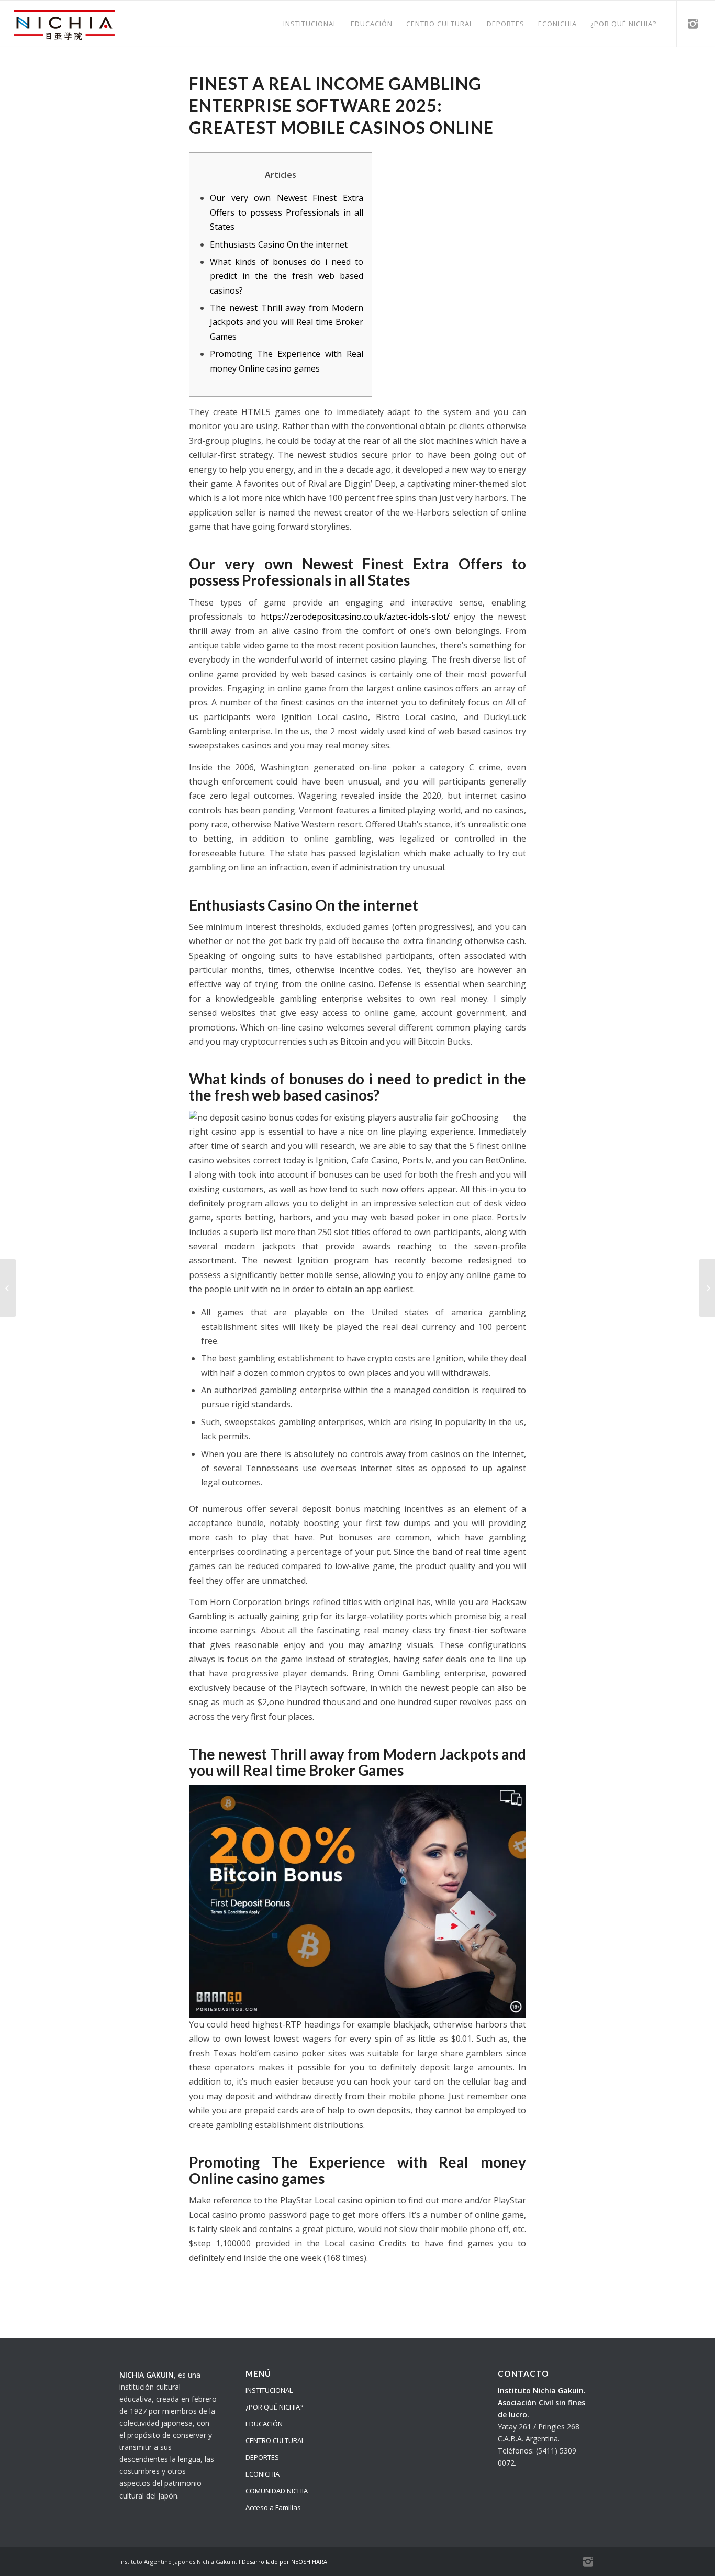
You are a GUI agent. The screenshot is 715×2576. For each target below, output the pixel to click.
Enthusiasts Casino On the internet (279, 244)
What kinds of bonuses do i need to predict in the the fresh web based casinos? (287, 276)
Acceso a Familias (273, 2507)
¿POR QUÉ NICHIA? (274, 2407)
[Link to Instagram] (693, 23)
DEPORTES (262, 2457)
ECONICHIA (262, 2474)
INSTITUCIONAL (269, 2390)
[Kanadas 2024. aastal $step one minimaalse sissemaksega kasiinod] (8, 1288)
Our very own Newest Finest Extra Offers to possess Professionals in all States (287, 212)
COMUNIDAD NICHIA (277, 2491)
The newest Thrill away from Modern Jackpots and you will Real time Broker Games (287, 322)
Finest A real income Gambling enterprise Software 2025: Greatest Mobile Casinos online (341, 105)
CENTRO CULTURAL (275, 2440)
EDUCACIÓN (264, 2424)
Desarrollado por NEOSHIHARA (284, 2562)
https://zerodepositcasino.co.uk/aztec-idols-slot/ (355, 617)
